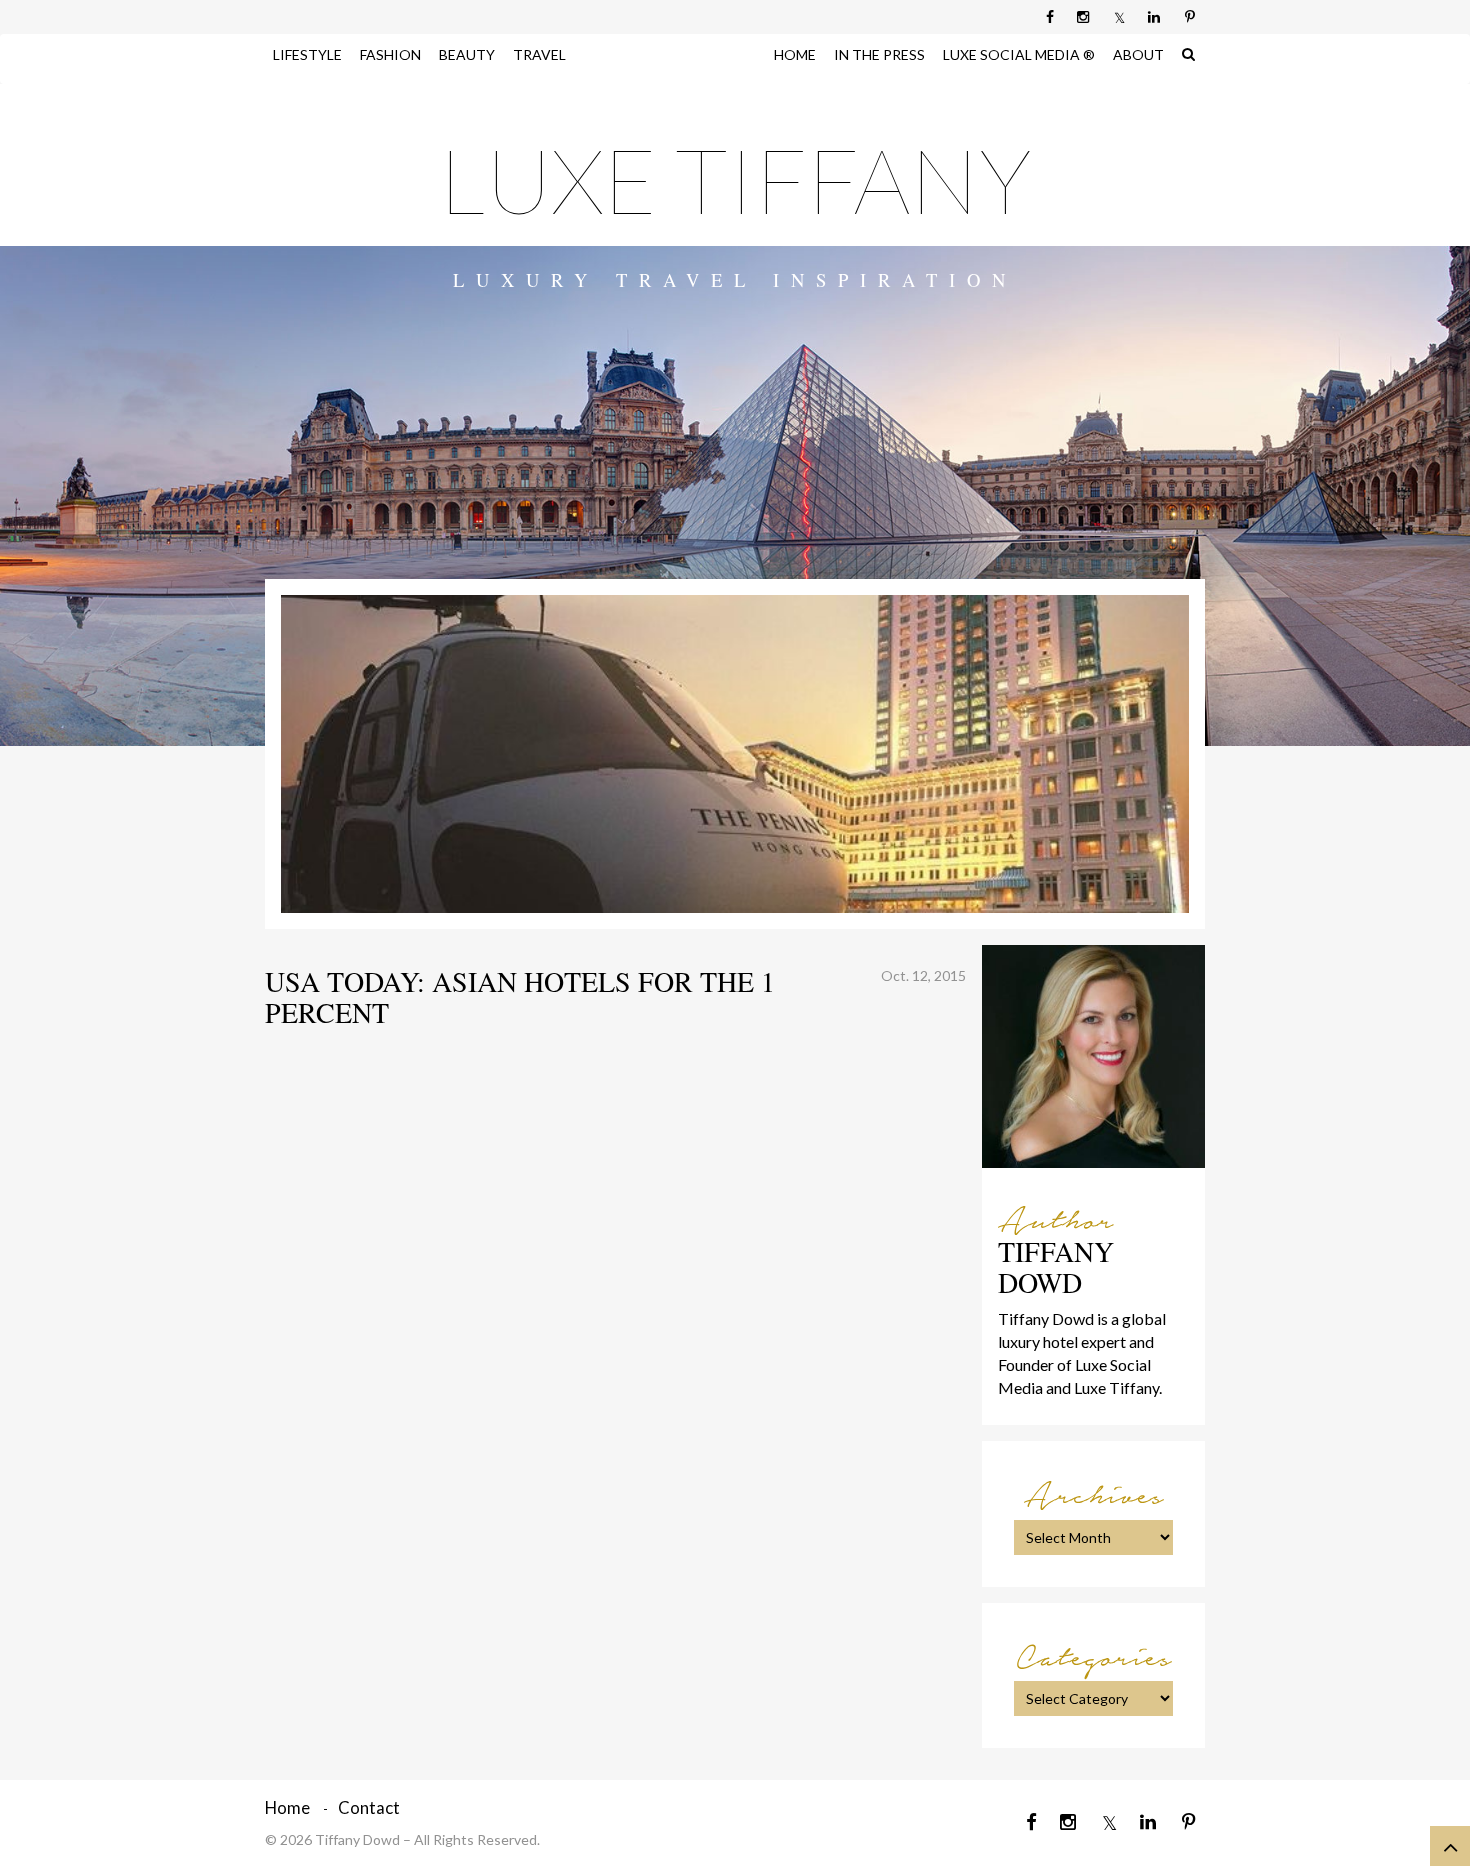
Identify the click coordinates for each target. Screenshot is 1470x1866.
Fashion (390, 54)
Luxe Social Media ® (1019, 54)
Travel (539, 54)
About (1138, 54)
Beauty (467, 54)
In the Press (879, 54)
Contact (369, 1807)
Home (795, 54)
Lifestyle (307, 54)
